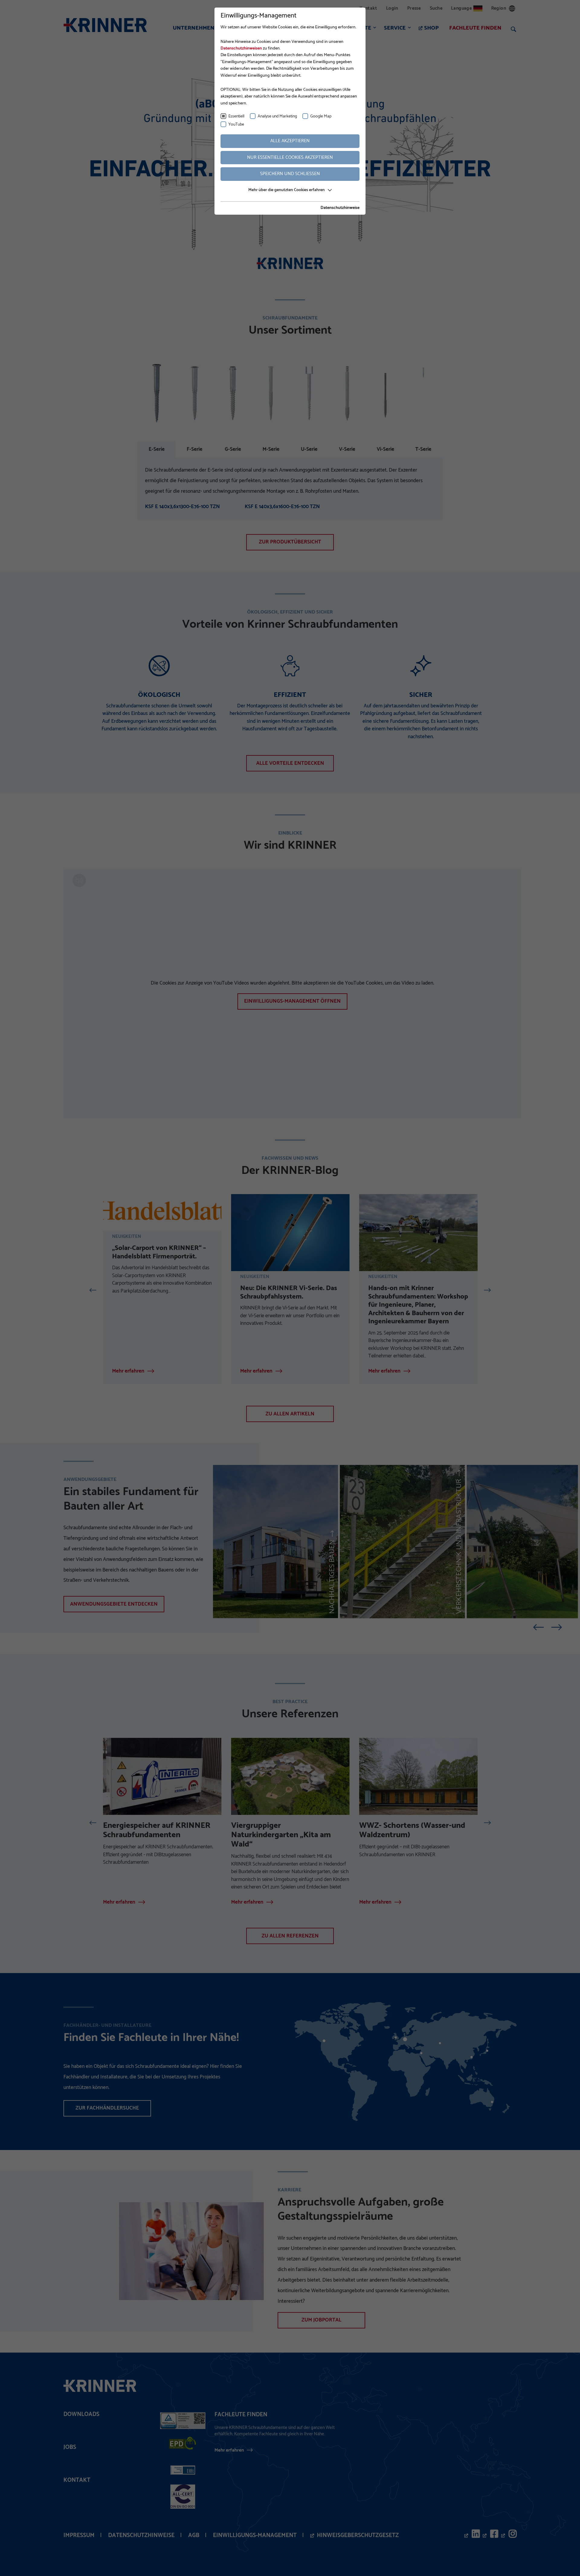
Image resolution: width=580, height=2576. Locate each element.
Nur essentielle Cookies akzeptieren (290, 157)
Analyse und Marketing (277, 116)
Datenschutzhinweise (340, 208)
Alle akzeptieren (290, 141)
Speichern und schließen (290, 174)
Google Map (321, 116)
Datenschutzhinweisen (241, 48)
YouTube (236, 125)
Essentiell (236, 116)
